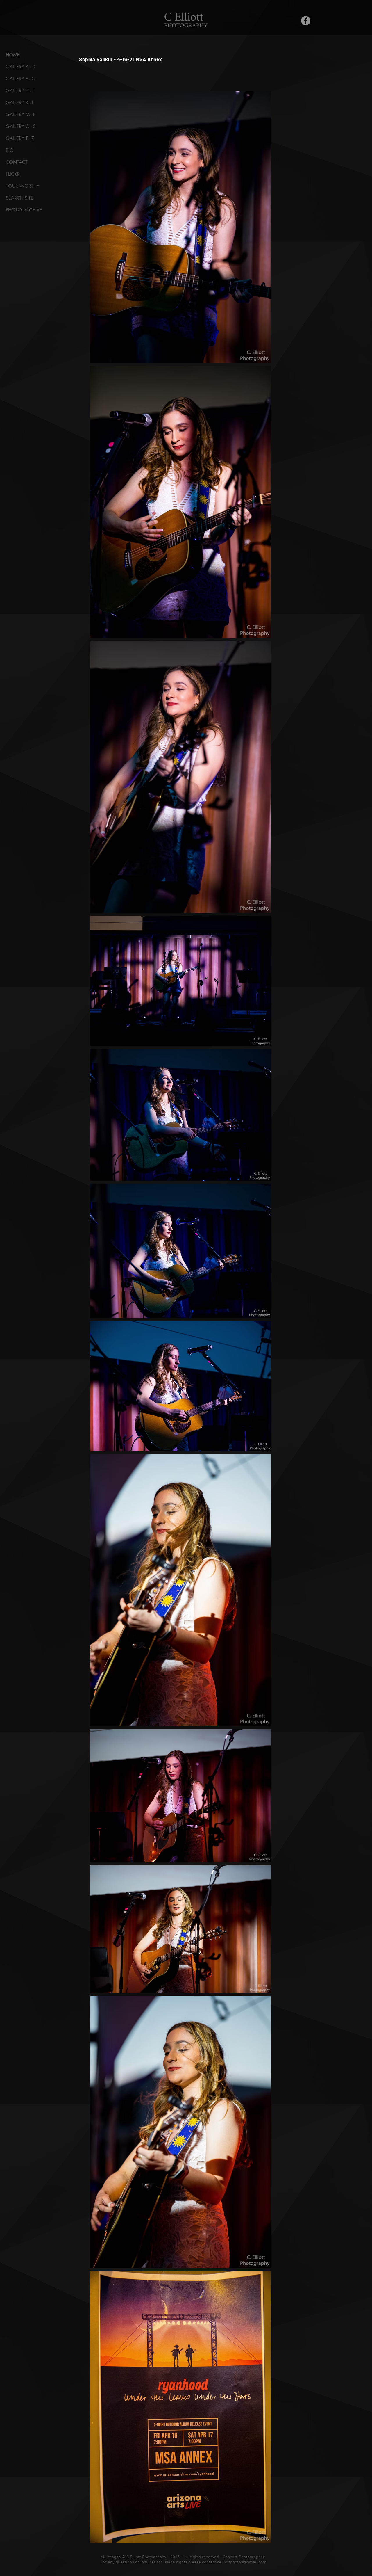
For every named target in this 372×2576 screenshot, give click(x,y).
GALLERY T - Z (20, 138)
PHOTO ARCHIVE (24, 210)
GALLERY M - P (21, 114)
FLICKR (13, 174)
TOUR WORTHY (23, 186)
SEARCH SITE (20, 198)
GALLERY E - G (21, 79)
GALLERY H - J (20, 91)
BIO (10, 150)
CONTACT (17, 162)
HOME (13, 55)
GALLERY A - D (21, 67)
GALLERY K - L (20, 103)
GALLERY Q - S (21, 126)
